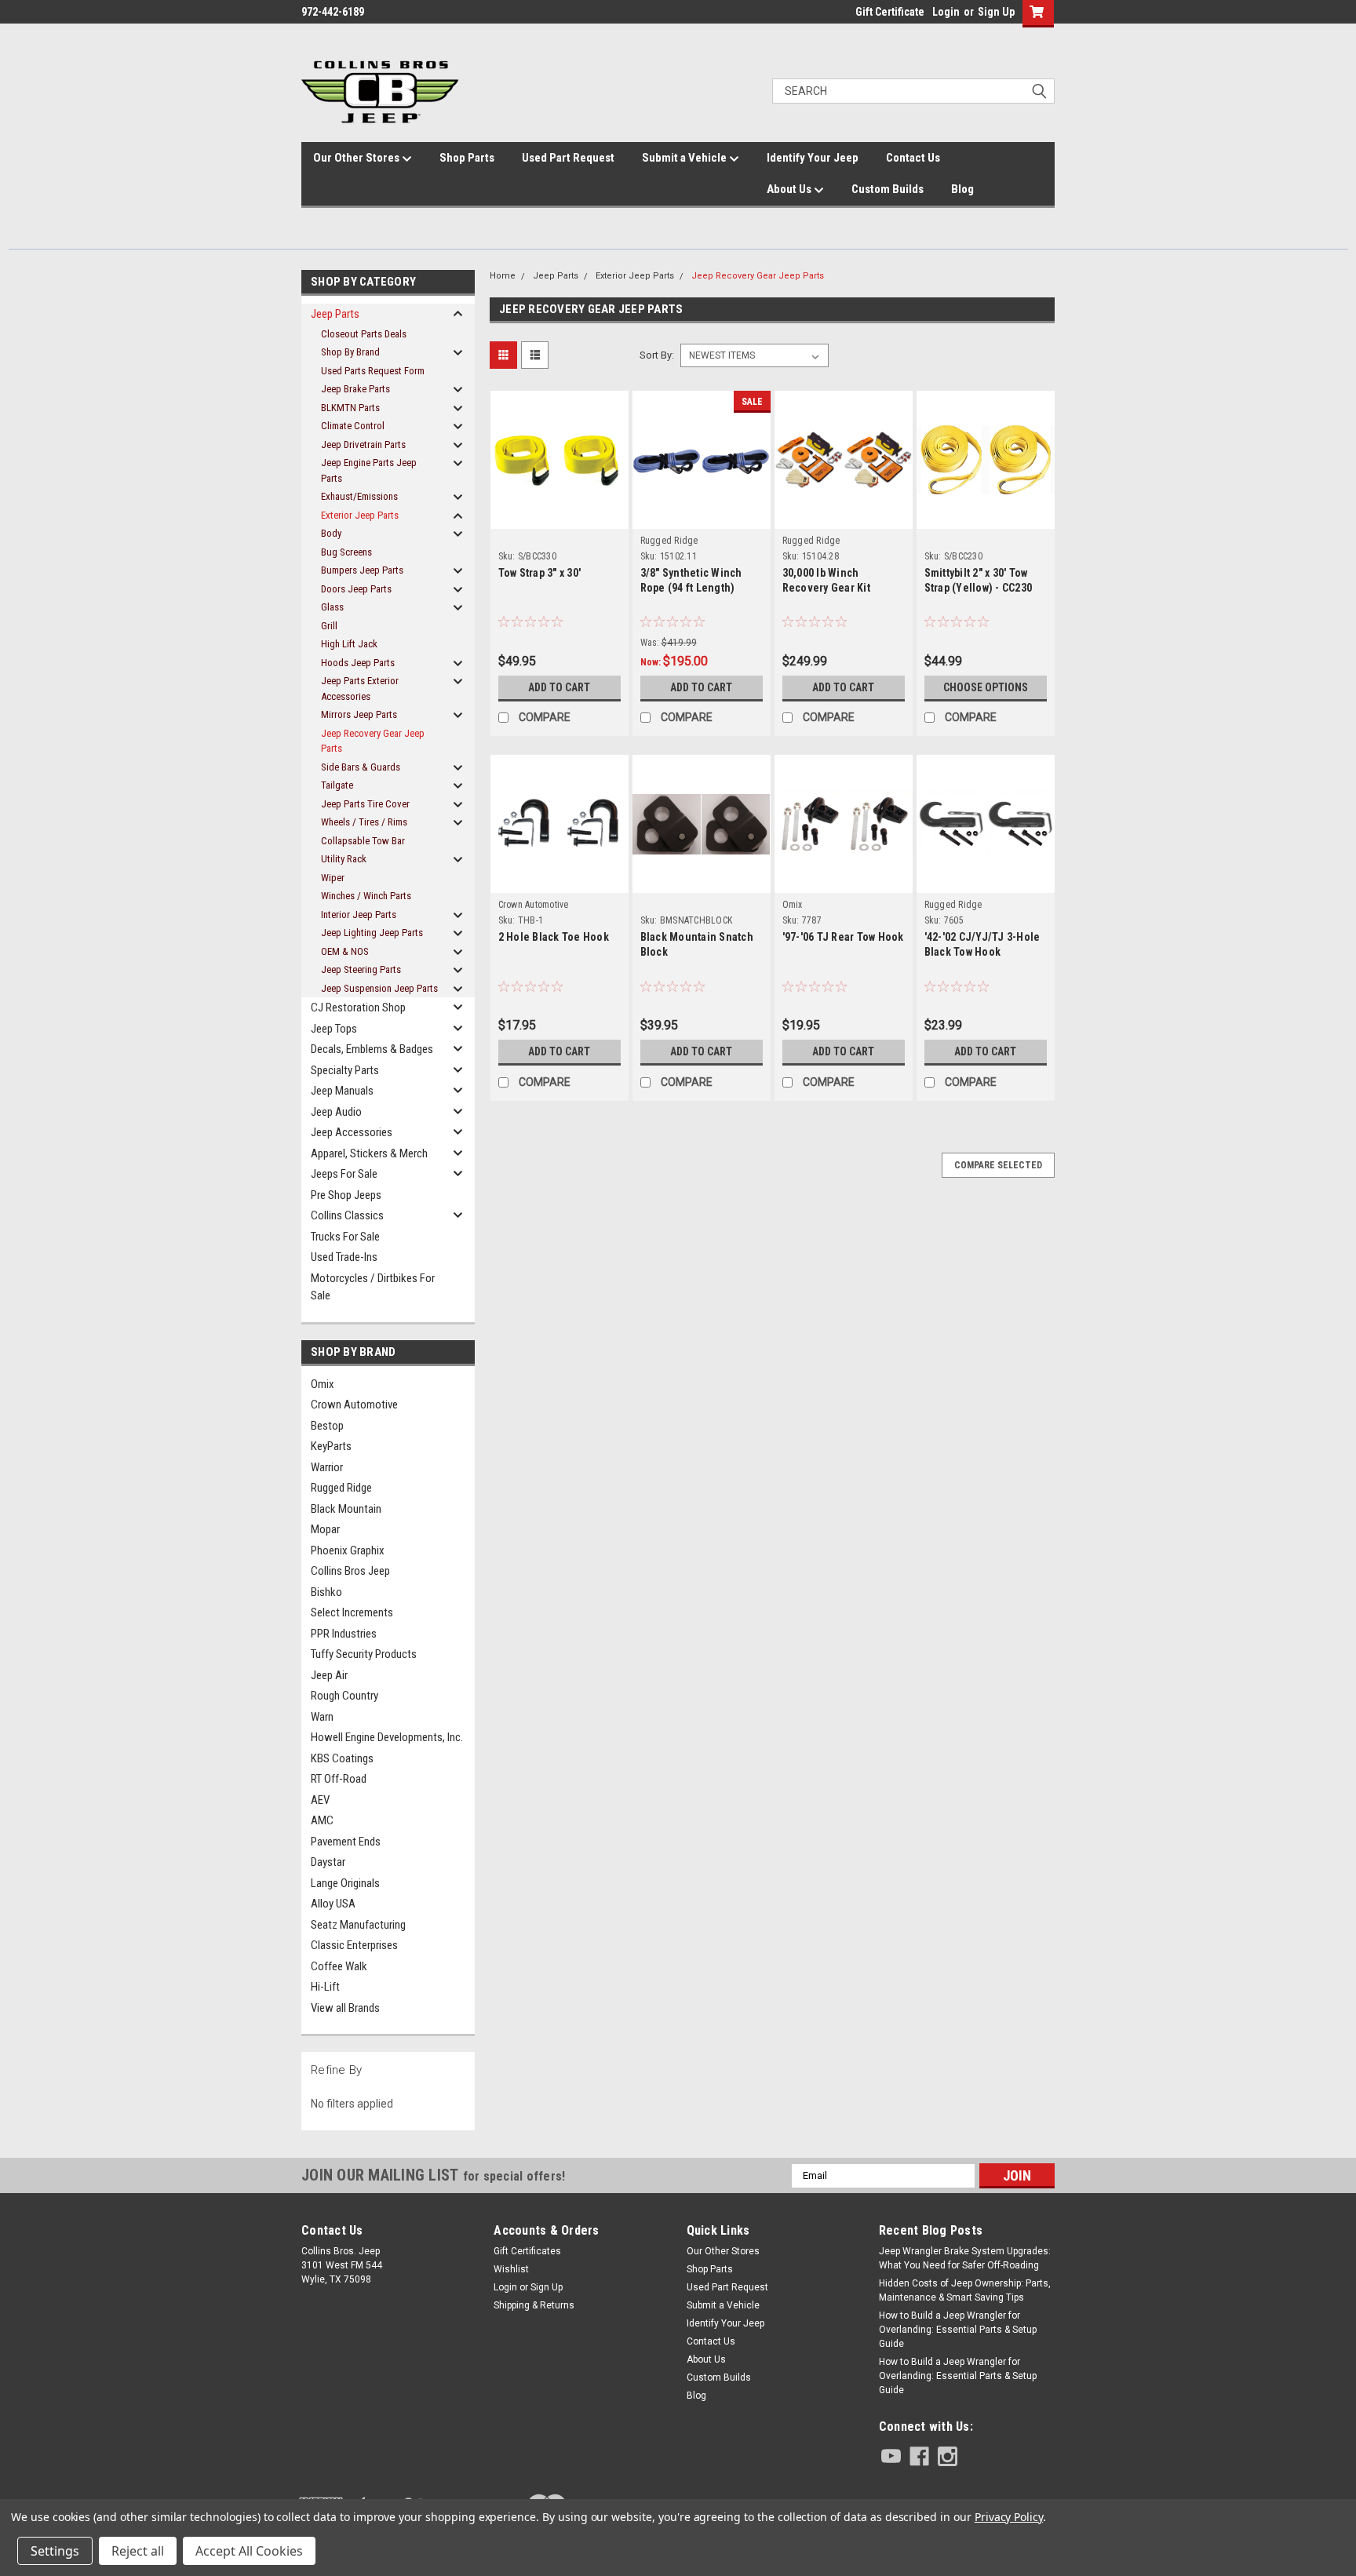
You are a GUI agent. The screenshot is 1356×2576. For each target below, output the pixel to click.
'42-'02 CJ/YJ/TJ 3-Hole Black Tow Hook (982, 944)
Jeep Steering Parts (361, 969)
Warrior (327, 1467)
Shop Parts (467, 158)
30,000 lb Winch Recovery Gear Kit (826, 580)
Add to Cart (559, 687)
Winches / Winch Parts (366, 896)
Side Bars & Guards (361, 767)
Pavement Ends (346, 1842)
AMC (322, 1820)
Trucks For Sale (345, 1237)
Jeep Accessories (352, 1132)
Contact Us (913, 158)
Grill (329, 626)
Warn (322, 1717)
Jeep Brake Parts (355, 389)
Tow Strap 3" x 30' (540, 573)
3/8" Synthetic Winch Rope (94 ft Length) (691, 580)
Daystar (328, 1862)
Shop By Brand (350, 352)
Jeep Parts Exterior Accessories (360, 689)
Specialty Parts (345, 1070)
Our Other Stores (357, 158)
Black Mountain (346, 1509)
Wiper (333, 878)
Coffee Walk (339, 1966)
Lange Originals (345, 1883)
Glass (332, 607)
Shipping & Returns (534, 2305)
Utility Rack (344, 859)
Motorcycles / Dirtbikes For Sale (373, 1287)
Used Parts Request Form (373, 371)
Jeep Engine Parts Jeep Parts (369, 470)
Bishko (326, 1592)
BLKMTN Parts (350, 408)
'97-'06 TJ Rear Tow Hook (843, 937)
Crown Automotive (354, 1405)
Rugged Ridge (341, 1488)
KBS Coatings (342, 1758)
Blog (962, 189)
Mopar (325, 1529)
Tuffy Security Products (364, 1654)
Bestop (327, 1426)
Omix (323, 1384)
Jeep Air (329, 1675)
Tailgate (337, 785)
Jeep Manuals (342, 1091)
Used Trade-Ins (344, 1257)
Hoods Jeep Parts (358, 663)
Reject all (138, 2551)
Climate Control (353, 426)
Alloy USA (333, 1904)
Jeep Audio (336, 1112)
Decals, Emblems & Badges (372, 1049)
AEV (320, 1800)
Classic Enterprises (354, 1945)
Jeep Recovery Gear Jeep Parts (373, 741)
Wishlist (511, 2269)
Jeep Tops (334, 1029)
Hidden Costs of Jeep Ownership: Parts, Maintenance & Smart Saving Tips (965, 2290)
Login (946, 12)
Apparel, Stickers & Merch (369, 1153)
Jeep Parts (335, 314)
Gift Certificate (890, 12)
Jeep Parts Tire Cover (365, 804)
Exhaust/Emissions (359, 496)
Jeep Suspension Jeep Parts (379, 988)
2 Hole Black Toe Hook (554, 937)
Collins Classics (347, 1215)
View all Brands (345, 2008)
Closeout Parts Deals (364, 334)
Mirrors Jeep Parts (359, 714)
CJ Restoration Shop (358, 1007)
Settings (55, 2551)
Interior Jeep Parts (359, 915)
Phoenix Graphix (348, 1550)
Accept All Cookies (249, 2551)
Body (331, 533)
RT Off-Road (339, 1779)
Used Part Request (568, 158)
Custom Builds (888, 189)
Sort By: (657, 355)
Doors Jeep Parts (356, 589)
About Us (790, 189)
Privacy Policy (1009, 2517)
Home (503, 276)
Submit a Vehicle (685, 158)
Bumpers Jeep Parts (362, 570)
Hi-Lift (325, 1987)
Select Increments (352, 1612)
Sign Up (996, 12)
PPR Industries (344, 1634)
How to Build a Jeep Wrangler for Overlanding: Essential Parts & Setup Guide (958, 2330)
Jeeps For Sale (344, 1174)
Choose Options (986, 687)
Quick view (560, 501)
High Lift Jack (349, 644)
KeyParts (331, 1446)
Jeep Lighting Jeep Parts (372, 933)
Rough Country (344, 1696)
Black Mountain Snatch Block (697, 944)
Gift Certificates (527, 2251)
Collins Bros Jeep (350, 1571)
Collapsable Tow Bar (363, 841)
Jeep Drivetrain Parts (363, 445)
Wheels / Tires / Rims (364, 822)
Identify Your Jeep (813, 158)
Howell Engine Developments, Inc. (387, 1737)
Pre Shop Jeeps (346, 1195)
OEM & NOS (345, 951)
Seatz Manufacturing (358, 1925)
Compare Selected (998, 1165)
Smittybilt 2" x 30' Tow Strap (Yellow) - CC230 (979, 580)
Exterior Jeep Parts (360, 515)
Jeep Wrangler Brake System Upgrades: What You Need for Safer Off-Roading (965, 2258)
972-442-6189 (333, 12)
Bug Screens (346, 552)
